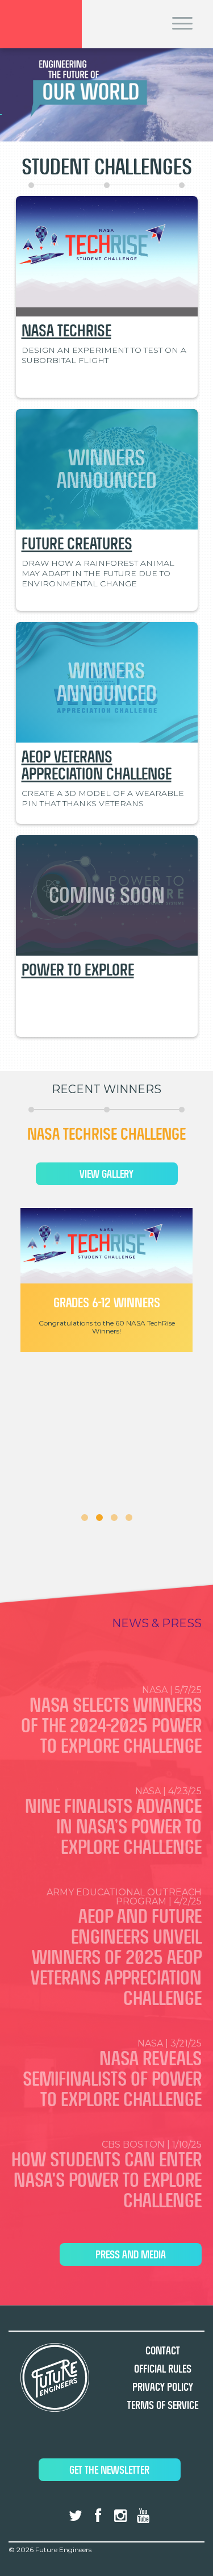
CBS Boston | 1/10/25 (106, 2175)
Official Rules (163, 2369)
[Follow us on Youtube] (143, 2516)
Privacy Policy (163, 2387)
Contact (163, 2351)
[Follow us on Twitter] (76, 2516)
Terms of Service (163, 2405)
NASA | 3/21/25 (112, 2074)
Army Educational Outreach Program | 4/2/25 (116, 1948)
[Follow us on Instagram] (120, 2516)
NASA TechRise (66, 331)
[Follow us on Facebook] (98, 2516)
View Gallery (120, 1174)
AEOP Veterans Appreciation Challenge (97, 765)
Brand (41, 24)
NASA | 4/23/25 (113, 1822)
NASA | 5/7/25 (111, 1721)
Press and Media (131, 2255)
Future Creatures (77, 544)
